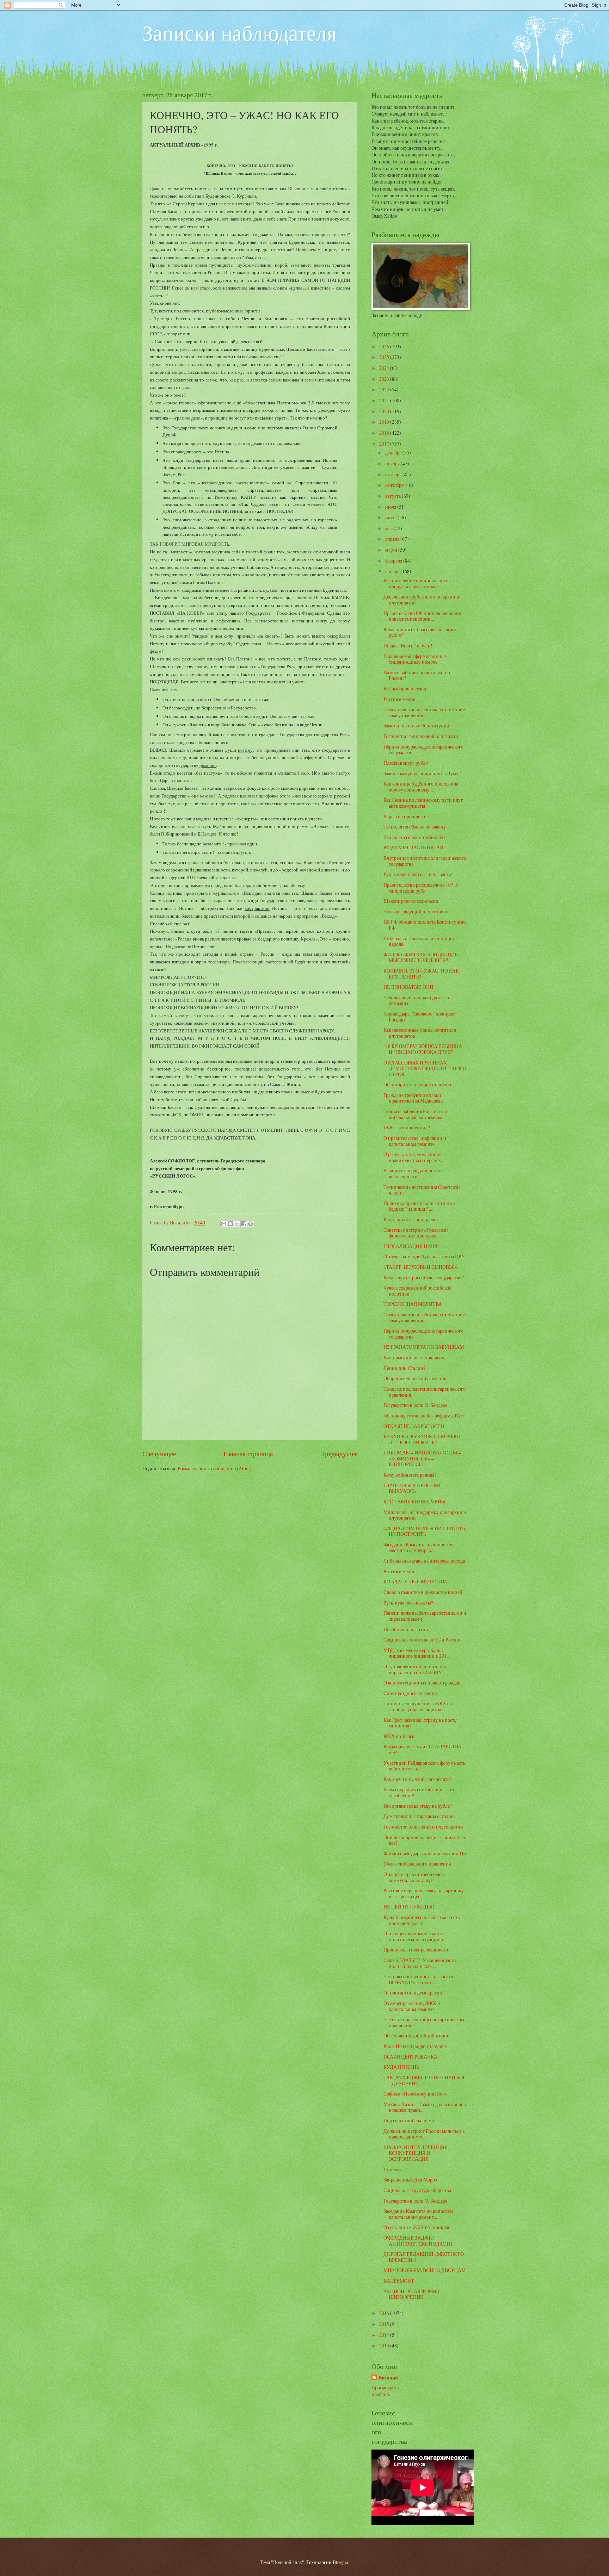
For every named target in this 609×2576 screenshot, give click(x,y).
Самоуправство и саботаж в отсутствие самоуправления (424, 712)
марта (392, 550)
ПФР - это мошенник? (407, 1127)
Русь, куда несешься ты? (408, 1603)
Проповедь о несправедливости (417, 1950)
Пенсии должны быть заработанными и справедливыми (425, 1616)
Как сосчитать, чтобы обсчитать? (417, 1779)
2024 (385, 368)
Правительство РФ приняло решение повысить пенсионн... (422, 616)
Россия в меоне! (400, 699)
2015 (385, 2324)
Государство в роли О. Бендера (415, 1405)
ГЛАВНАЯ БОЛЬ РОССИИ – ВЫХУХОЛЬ (414, 1488)
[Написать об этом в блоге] (230, 1224)
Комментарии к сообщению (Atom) (215, 1468)
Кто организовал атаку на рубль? (418, 1806)
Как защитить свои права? (411, 1219)
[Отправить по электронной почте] (224, 1224)
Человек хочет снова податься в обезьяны (416, 1000)
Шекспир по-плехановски (411, 901)
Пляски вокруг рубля (405, 763)
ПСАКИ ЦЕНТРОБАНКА (410, 2057)
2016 (385, 2313)
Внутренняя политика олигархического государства (425, 861)
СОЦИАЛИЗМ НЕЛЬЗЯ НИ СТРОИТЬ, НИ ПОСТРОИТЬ (425, 1531)
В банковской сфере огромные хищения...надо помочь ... (415, 659)
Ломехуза (393, 2169)
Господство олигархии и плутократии (423, 1827)
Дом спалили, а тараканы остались (419, 1816)
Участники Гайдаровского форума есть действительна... (424, 1766)
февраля (394, 561)
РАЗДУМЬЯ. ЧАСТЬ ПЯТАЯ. (414, 847)
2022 (385, 389)
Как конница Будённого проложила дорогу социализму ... (421, 787)
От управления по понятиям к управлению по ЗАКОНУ (415, 1669)
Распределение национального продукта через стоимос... (416, 583)
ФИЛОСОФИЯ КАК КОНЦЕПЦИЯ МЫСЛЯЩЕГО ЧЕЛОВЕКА (421, 957)
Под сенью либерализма (409, 2120)
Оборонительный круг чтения (415, 1378)
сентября (395, 485)
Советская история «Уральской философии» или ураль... (416, 1233)
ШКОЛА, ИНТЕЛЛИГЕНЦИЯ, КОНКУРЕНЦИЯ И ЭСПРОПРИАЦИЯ (416, 2153)
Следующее (159, 1454)
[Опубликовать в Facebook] (244, 1224)
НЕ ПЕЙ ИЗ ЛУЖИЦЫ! (409, 1907)
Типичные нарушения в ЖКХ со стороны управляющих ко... (418, 1706)
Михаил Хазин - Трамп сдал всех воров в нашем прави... (425, 2107)
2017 (385, 444)
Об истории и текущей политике (418, 1084)
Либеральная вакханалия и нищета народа (420, 941)
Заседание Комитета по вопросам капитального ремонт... (418, 2214)
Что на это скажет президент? (414, 837)
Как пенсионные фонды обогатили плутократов (420, 1033)
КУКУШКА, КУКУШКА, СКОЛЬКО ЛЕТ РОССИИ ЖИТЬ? (422, 1439)
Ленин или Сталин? (404, 1368)
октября (394, 474)
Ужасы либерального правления (417, 1864)
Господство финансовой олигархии (421, 736)
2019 (385, 422)
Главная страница (248, 1454)
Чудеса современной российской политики (418, 1291)
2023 (385, 379)
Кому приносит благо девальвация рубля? (420, 632)
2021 (385, 400)
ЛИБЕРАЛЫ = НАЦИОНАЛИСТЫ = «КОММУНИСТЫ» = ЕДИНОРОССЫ (422, 1458)
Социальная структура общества (417, 2190)
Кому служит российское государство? (424, 1277)
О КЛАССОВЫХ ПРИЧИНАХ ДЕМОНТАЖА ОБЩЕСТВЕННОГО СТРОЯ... (425, 1068)
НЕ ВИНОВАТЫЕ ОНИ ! (410, 987)
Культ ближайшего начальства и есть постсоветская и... (422, 1920)
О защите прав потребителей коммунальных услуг (414, 1877)
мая (389, 528)
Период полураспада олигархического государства (423, 750)
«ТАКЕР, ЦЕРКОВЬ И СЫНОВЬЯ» (420, 1267)
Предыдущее (339, 1454)
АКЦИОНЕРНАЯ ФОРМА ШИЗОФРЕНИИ (411, 2294)
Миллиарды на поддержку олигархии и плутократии (425, 1515)
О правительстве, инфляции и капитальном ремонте (415, 1141)
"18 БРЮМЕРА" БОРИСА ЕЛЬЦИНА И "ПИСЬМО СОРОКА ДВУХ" (423, 1049)
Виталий (388, 2378)
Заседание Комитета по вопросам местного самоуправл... (418, 1547)
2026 (385, 346)
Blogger (340, 2562)
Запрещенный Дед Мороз (410, 2180)
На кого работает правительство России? (417, 675)
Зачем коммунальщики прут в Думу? (422, 773)
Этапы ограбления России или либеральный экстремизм (415, 1114)
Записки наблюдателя (239, 32)
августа (393, 496)
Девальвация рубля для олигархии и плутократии (421, 600)
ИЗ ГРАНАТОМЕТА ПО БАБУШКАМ (424, 1347)
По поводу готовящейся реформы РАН (424, 1416)
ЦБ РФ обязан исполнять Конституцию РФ (425, 925)
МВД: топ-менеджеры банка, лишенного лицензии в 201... (417, 1653)
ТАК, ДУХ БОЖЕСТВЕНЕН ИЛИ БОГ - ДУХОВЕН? (425, 2080)
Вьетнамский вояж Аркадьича (415, 1357)
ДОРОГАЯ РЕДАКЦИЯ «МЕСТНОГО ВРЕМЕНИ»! (424, 2257)
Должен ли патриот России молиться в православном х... (424, 2134)
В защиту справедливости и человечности (413, 1173)
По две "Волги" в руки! (408, 645)
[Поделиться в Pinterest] (251, 1224)
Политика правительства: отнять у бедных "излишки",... (419, 1206)
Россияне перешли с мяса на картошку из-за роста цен (424, 1893)
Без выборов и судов (405, 688)
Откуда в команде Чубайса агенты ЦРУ (424, 1256)
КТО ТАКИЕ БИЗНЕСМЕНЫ (414, 1501)
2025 (385, 357)
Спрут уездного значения (410, 1693)
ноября (393, 463)
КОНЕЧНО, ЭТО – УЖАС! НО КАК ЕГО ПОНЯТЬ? (421, 974)
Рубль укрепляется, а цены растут (418, 874)
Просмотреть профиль (385, 2391)
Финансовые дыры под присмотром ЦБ (425, 1853)
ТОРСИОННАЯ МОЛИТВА (413, 1304)
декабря (394, 452)
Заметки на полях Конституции (416, 725)
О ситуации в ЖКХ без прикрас (417, 2227)
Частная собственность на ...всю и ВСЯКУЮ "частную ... (419, 1979)
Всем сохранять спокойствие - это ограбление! (419, 1792)
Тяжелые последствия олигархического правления (425, 1392)
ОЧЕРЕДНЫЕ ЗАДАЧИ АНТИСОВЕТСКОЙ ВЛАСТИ (418, 2241)
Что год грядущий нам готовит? (417, 911)
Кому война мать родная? (410, 1475)
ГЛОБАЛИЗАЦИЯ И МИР (411, 1246)
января (393, 571)
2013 (385, 2345)
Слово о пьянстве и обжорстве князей (423, 1592)
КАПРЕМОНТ (399, 2281)
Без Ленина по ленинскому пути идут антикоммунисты (423, 803)
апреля (393, 539)
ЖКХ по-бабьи (399, 1736)
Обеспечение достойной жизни (417, 2035)
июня (391, 517)
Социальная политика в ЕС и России (422, 1640)
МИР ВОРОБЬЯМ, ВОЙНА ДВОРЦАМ (425, 2270)
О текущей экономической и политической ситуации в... (415, 1936)
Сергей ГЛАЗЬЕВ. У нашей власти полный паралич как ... (420, 1963)
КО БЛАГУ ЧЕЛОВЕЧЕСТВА (415, 1581)
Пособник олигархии (406, 1629)
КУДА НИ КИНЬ (401, 2067)
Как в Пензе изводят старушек (415, 2046)
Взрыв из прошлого (404, 816)
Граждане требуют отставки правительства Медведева (413, 1098)
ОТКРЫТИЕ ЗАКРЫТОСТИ (414, 1426)
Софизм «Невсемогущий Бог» (415, 2094)
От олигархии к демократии (413, 1992)
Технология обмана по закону (415, 827)
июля (391, 507)
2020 (385, 411)
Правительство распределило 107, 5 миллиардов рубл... (421, 888)
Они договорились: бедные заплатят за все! (424, 1840)
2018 (385, 433)
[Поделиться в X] (237, 1224)
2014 (385, 2335)
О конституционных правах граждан (422, 1683)
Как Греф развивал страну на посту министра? (420, 1723)
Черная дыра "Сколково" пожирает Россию (420, 1017)
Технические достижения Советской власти (422, 1190)
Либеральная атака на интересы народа (424, 1561)
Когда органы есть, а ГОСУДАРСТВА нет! (422, 1749)
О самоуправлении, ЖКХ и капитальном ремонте (412, 2006)
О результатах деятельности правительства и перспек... (414, 1157)
